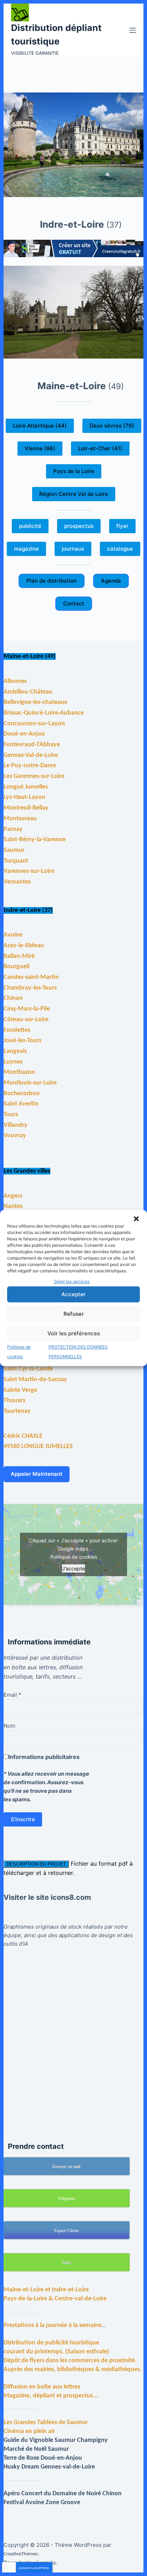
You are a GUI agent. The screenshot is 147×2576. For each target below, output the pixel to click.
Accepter (73, 1294)
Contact (74, 603)
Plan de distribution (52, 581)
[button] (136, 1219)
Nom (9, 1726)
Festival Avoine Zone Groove (42, 2503)
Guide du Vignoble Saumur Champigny (56, 2440)
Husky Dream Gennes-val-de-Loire (49, 2467)
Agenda (111, 581)
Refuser (74, 1314)
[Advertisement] (73, 2036)
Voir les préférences (74, 1333)
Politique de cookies (74, 1557)
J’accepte (73, 1568)
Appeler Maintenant (37, 1474)
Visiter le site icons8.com (47, 1897)
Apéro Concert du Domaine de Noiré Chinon (63, 2494)
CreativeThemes (21, 2554)
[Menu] (133, 30)
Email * (12, 1695)
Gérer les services (72, 1281)
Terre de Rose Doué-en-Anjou (43, 2458)
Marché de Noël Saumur (36, 2449)
